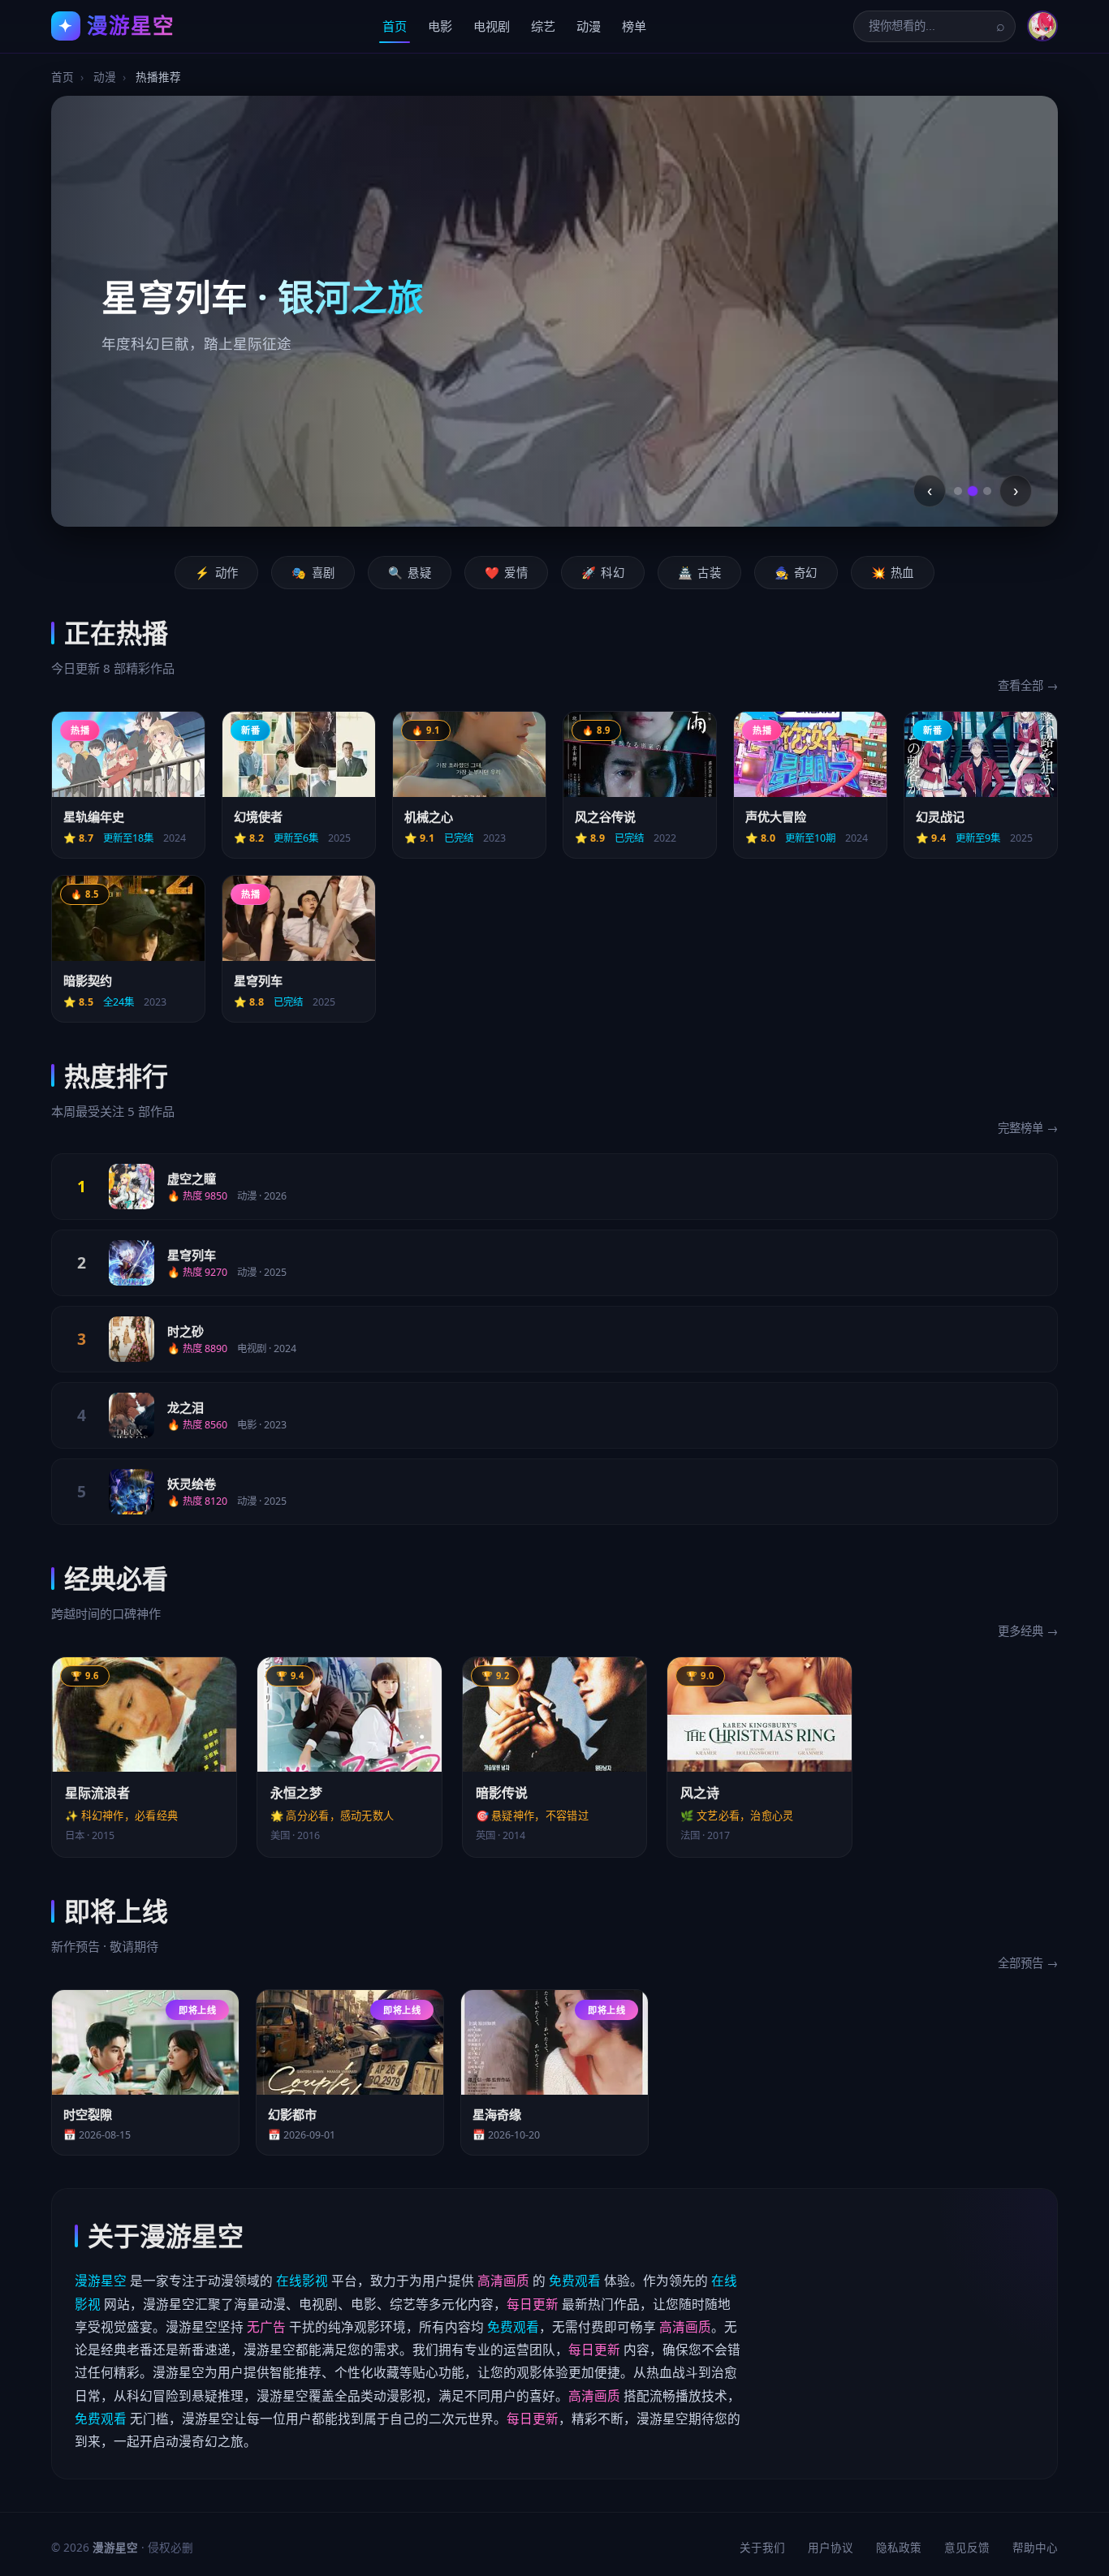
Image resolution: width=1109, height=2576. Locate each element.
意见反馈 (967, 2547)
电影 (440, 26)
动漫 (589, 26)
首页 (395, 26)
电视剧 (492, 26)
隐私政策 (899, 2547)
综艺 (543, 26)
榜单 (634, 26)
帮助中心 (1035, 2547)
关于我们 (762, 2547)
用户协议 (831, 2547)
